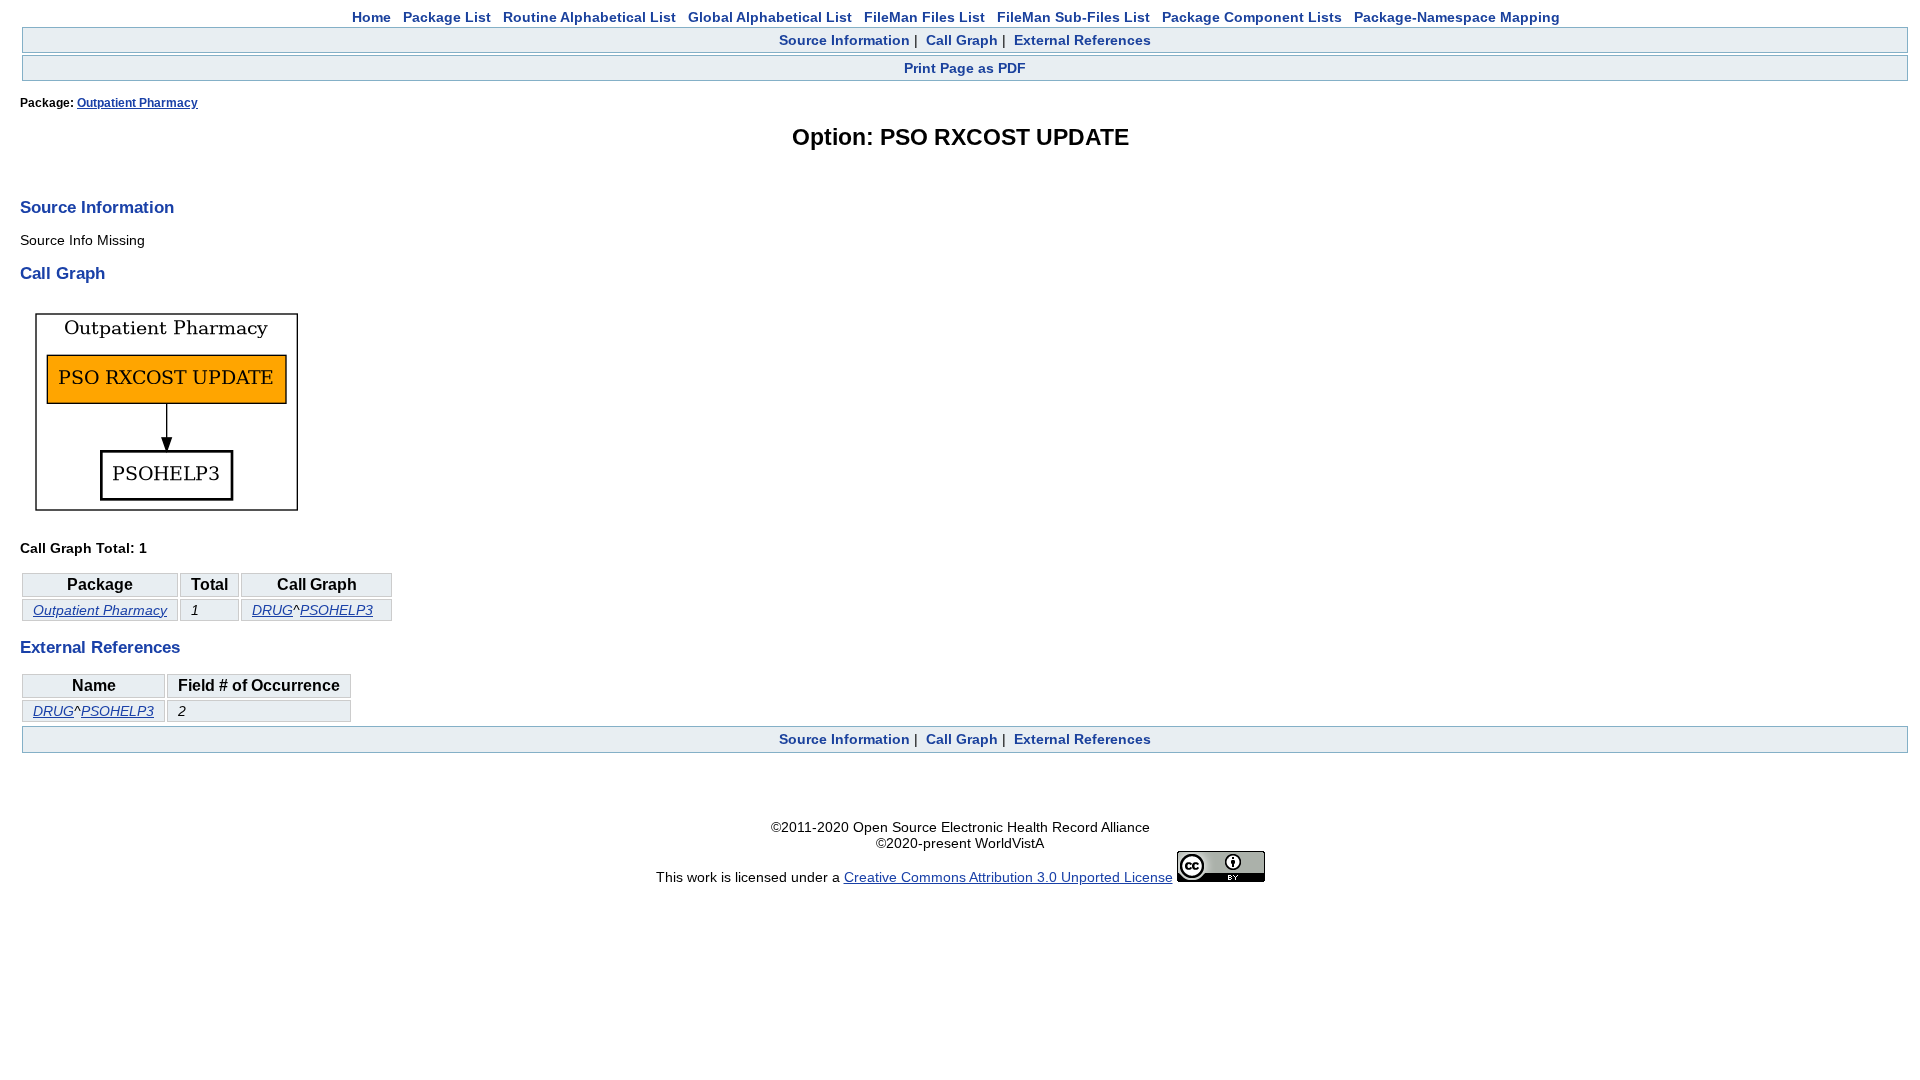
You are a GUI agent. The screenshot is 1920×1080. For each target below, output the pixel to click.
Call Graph (962, 40)
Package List (447, 17)
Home (371, 17)
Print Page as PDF (965, 68)
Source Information (844, 40)
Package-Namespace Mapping (1457, 17)
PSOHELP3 (336, 610)
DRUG (272, 610)
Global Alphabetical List (770, 17)
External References (1082, 40)
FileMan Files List (924, 17)
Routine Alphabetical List (589, 17)
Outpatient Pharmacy (137, 103)
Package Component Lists (1252, 17)
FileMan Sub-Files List (1073, 17)
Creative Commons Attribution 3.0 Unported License (1008, 877)
